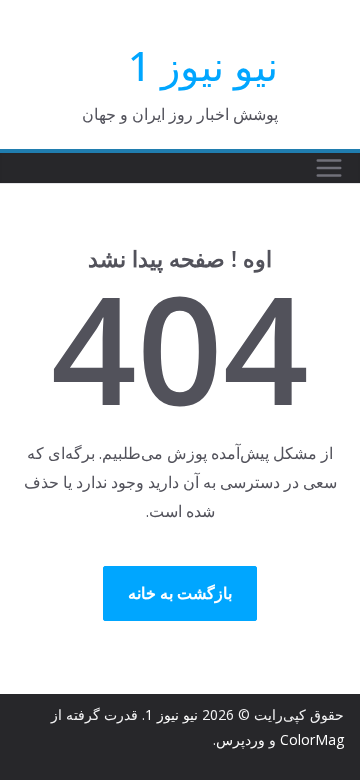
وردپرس (240, 739)
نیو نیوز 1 (203, 65)
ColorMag (312, 739)
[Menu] (329, 168)
